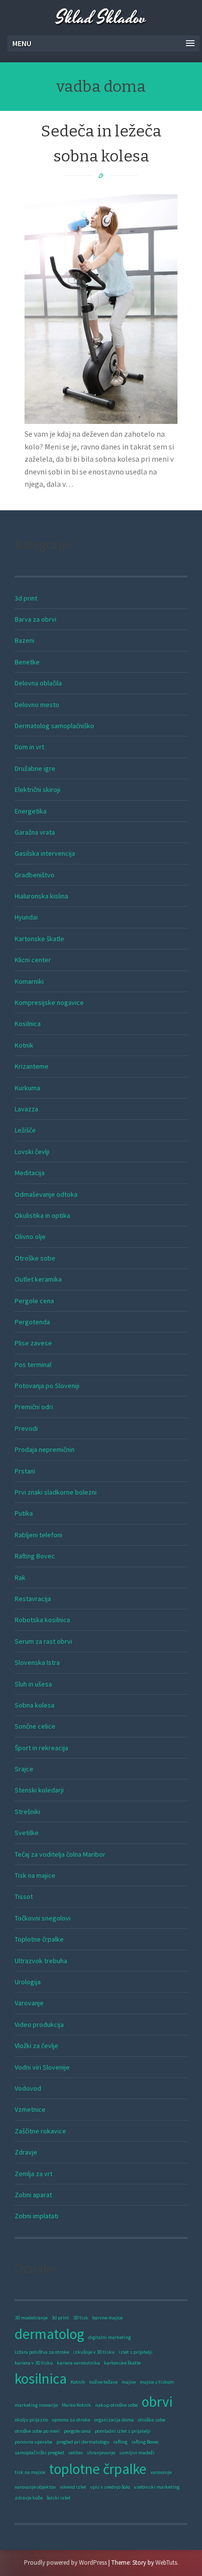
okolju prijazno (31, 2420)
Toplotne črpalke (39, 1939)
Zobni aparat (33, 2195)
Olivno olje (30, 1236)
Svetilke (27, 1833)
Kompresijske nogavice (49, 1002)
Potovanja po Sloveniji (47, 1386)
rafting (120, 2442)
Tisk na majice (35, 1875)
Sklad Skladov (101, 18)
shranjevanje (101, 2453)
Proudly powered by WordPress (65, 2563)
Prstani (25, 1471)
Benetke (27, 662)
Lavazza (26, 1109)
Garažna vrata (35, 832)
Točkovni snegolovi (43, 1918)
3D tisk (81, 2318)
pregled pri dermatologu (83, 2442)
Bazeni (25, 640)
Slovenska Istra (37, 1662)
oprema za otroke (71, 2420)
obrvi (157, 2402)
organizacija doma (114, 2420)
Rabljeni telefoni (38, 1535)
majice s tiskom (157, 2382)
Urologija (28, 1982)
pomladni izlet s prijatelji (123, 2431)
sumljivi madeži (137, 2453)
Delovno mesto (37, 705)
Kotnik (24, 1045)
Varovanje (29, 2003)
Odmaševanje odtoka (46, 1194)
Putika (24, 1513)
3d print (26, 598)
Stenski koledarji (39, 1790)
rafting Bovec (145, 2442)
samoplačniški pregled (39, 2453)
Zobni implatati (37, 2216)
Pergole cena (34, 1301)
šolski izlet (59, 2498)
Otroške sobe (35, 1258)
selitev (76, 2453)
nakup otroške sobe (116, 2405)
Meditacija (30, 1173)
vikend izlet (73, 2487)
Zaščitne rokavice (40, 2131)
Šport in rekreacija (41, 1748)
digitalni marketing (110, 2337)
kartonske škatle (122, 2363)
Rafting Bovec (35, 1556)
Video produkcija (39, 2024)
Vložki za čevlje (37, 2046)
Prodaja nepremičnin (45, 1449)
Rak (20, 1577)
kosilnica (41, 2379)
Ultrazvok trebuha (41, 1961)
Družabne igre (35, 768)
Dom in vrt (29, 747)
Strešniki (27, 1812)
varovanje (161, 2472)
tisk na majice (30, 2472)
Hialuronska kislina (41, 896)
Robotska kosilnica (42, 1620)
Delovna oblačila (38, 683)
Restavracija (33, 1599)
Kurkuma (27, 1088)
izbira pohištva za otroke (42, 2352)
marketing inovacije (36, 2405)
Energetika (31, 811)
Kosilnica (28, 1024)
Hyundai (26, 917)
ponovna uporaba (34, 2442)
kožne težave (103, 2382)
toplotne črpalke (98, 2469)
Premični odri (34, 1407)
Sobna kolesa (35, 1705)
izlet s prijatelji (136, 2352)
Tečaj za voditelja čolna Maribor (60, 1854)
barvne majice (107, 2318)
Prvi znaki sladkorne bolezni (56, 1492)
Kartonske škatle (39, 939)
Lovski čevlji (32, 1152)
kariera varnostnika (78, 2363)
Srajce (24, 1769)
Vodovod (28, 2088)
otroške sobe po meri (37, 2431)
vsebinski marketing (157, 2487)
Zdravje (26, 2152)
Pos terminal (33, 1365)
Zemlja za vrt (34, 2174)
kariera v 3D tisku (34, 2363)
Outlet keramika (38, 1279)
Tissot (24, 1896)
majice (129, 2382)
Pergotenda (32, 1322)
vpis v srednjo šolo (110, 2487)
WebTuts (166, 2563)
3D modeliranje (31, 2318)
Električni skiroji (38, 789)
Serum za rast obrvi (43, 1641)
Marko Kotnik (76, 2405)
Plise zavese (33, 1343)
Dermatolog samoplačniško (54, 726)
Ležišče (25, 1130)
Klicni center (33, 960)
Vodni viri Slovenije (42, 2067)
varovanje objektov (35, 2487)
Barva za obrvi (36, 619)
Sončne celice (35, 1726)
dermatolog (50, 2334)
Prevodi (26, 1428)
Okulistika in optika (42, 1215)
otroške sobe (151, 2420)
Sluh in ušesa (33, 1684)
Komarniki (29, 981)
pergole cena (77, 2431)
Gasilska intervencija (45, 853)
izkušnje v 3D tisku (94, 2352)
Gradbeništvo (35, 875)
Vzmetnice (30, 2109)
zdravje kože (29, 2498)
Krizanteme (32, 1066)
